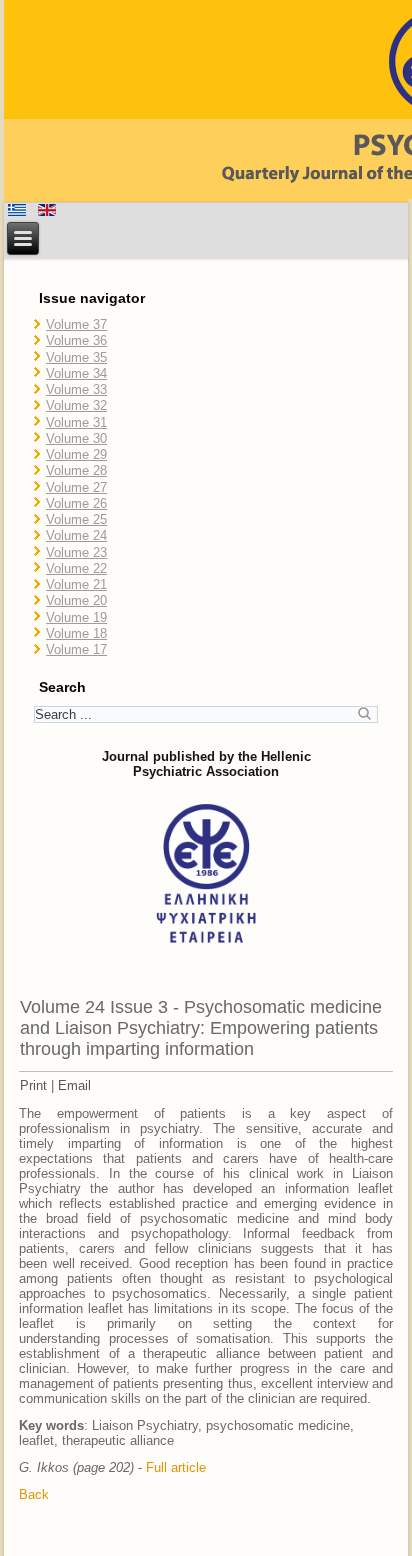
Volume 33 (76, 389)
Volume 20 (76, 600)
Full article (176, 1467)
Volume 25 (76, 519)
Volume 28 (76, 470)
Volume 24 (76, 535)
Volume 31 (76, 422)
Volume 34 (76, 373)
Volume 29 (76, 454)
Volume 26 (76, 503)
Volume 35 (76, 357)
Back (34, 1494)
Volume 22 (76, 568)
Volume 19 (76, 617)
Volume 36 (76, 340)
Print (33, 1085)
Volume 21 (76, 584)
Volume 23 (76, 552)
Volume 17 (76, 649)
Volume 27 (76, 487)
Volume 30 (76, 438)
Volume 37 (76, 324)
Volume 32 (76, 405)
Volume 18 (76, 633)
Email (74, 1085)
